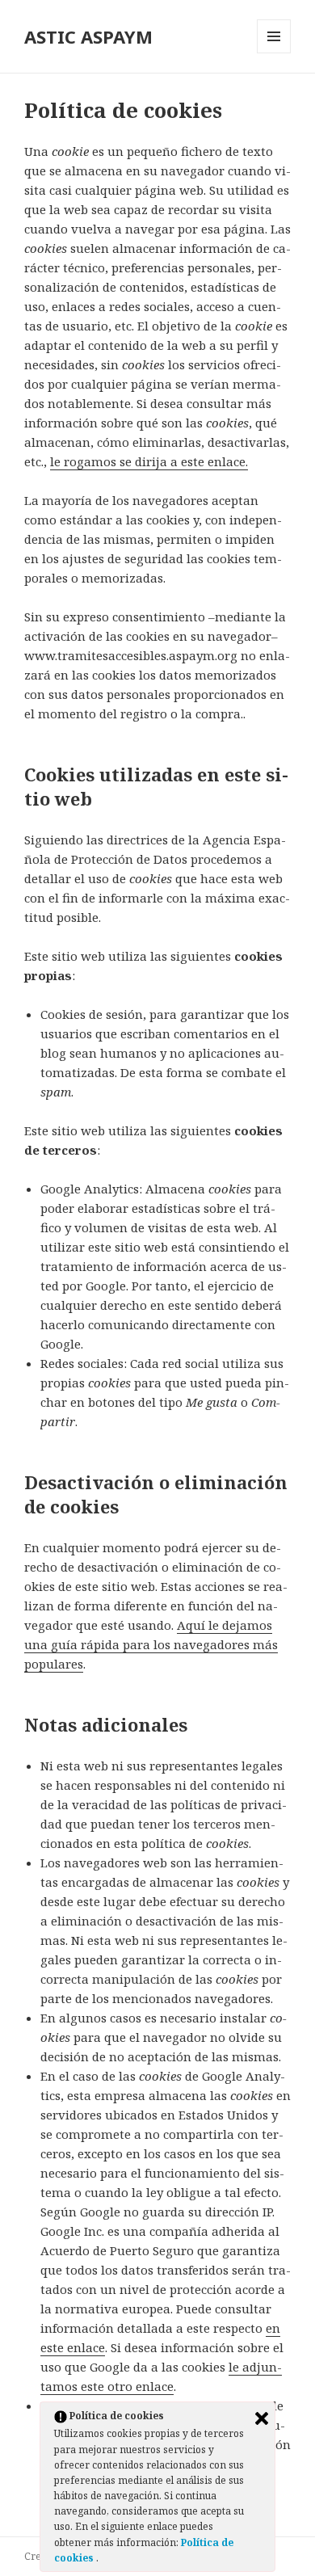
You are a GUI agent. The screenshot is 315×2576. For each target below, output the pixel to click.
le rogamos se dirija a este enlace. (149, 461)
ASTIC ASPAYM (88, 36)
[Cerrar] (262, 2418)
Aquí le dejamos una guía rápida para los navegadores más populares (151, 1644)
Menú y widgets (274, 53)
